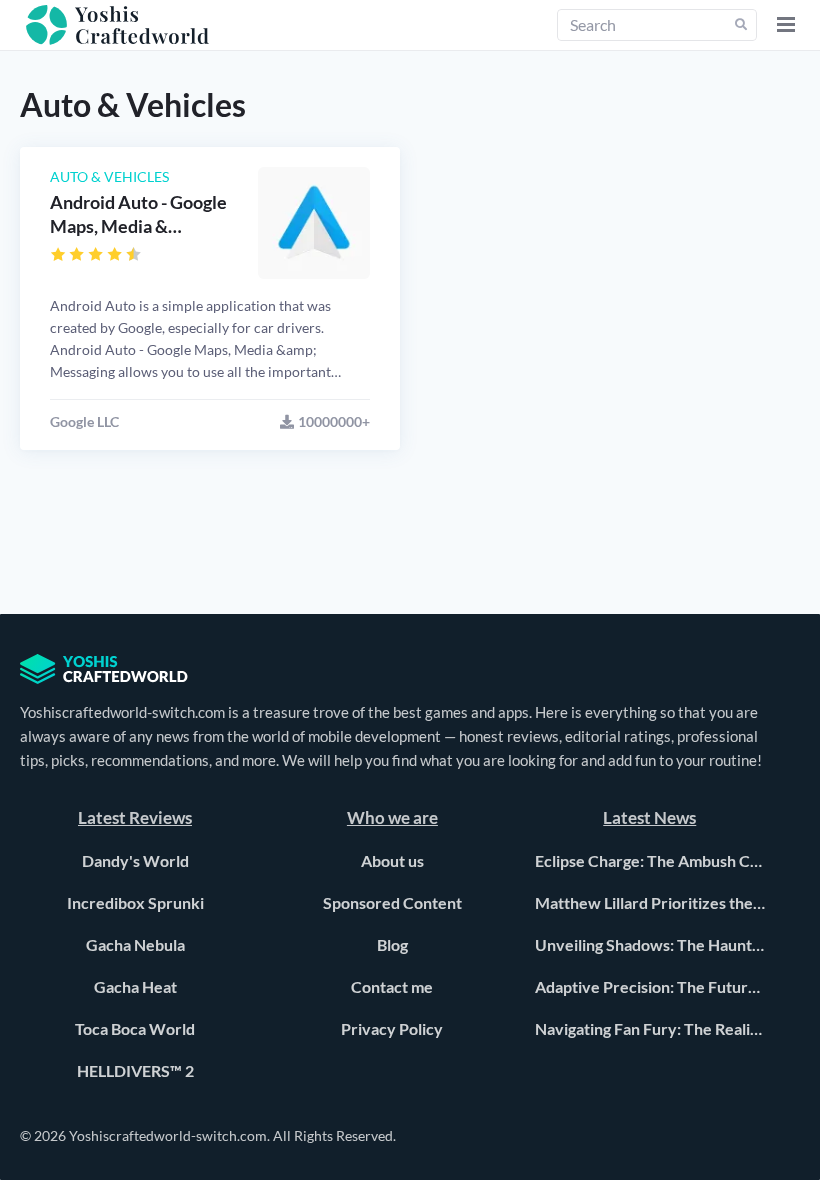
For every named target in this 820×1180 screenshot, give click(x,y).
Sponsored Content (392, 902)
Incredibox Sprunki (135, 902)
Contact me (392, 986)
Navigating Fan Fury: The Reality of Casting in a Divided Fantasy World (650, 1028)
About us (392, 860)
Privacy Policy (392, 1028)
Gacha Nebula (135, 944)
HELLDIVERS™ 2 (135, 1070)
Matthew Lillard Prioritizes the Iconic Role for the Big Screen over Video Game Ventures (650, 902)
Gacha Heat (135, 986)
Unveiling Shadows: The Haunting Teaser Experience (650, 944)
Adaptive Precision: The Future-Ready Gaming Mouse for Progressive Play (650, 986)
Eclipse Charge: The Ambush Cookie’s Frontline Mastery (650, 860)
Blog (392, 944)
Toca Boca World (135, 1028)
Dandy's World (135, 860)
